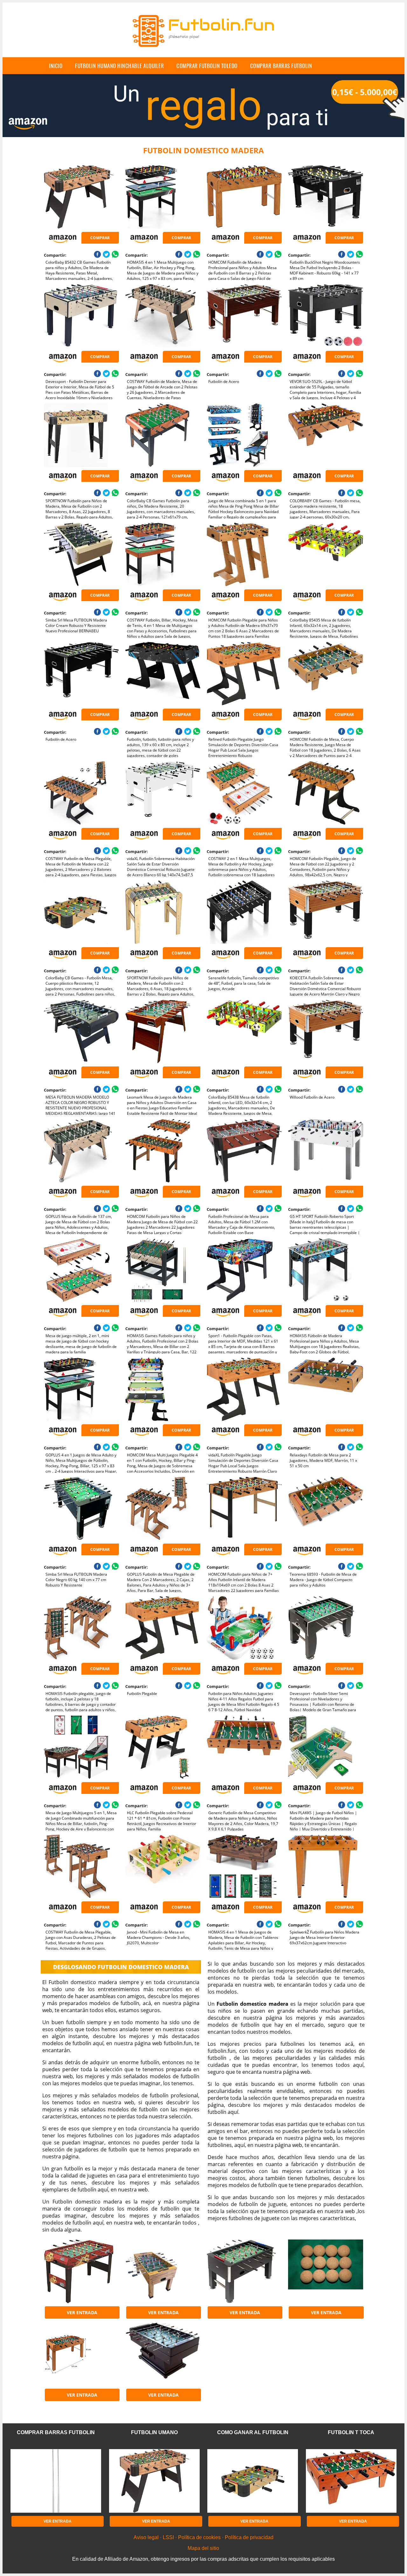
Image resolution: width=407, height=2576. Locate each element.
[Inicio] (203, 52)
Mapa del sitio (203, 2548)
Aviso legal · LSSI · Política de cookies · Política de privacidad (203, 2537)
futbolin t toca (351, 2432)
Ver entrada (82, 2312)
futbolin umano (154, 2432)
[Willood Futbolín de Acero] (325, 1031)
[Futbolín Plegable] (163, 1628)
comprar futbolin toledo (207, 66)
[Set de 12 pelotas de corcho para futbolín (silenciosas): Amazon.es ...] (325, 2271)
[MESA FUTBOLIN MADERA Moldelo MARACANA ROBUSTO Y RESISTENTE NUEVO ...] (163, 2271)
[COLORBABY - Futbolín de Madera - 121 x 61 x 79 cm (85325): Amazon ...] (81, 2354)
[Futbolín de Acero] (244, 316)
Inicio (56, 66)
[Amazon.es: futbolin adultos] (244, 2271)
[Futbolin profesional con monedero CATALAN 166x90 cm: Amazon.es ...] (163, 2354)
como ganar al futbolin (253, 2432)
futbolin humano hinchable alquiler (119, 66)
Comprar (100, 238)
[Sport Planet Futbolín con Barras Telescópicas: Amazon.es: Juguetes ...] (81, 2271)
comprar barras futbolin (281, 66)
